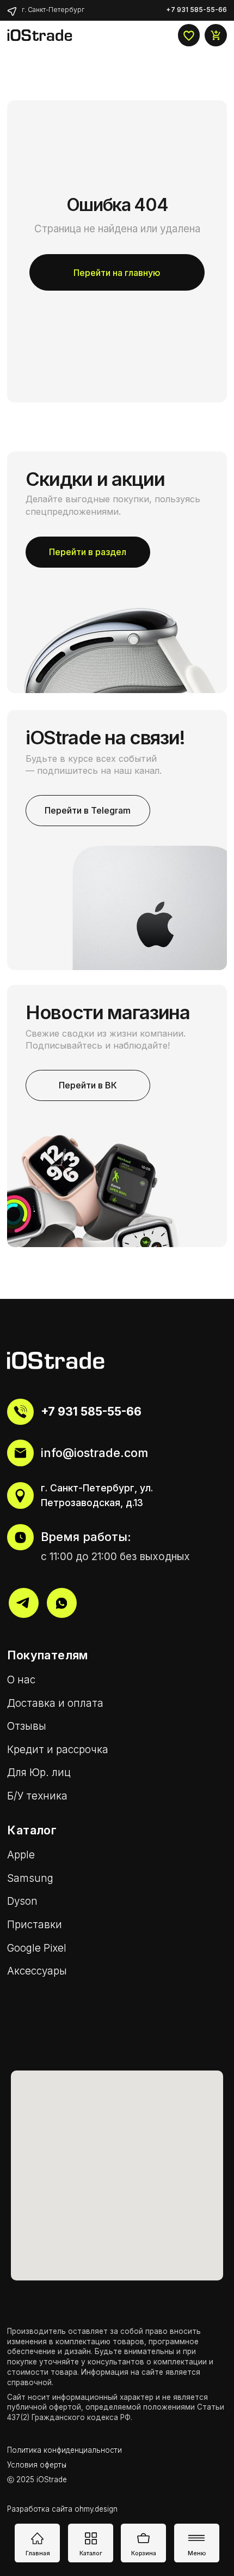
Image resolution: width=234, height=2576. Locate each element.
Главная (38, 2553)
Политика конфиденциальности (64, 2450)
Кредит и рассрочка (58, 1750)
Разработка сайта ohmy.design (62, 2509)
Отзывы (27, 1726)
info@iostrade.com (94, 1453)
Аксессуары (37, 1971)
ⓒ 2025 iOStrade (37, 2479)
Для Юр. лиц (39, 1772)
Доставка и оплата (55, 1703)
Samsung (30, 1878)
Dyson (22, 1901)
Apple (21, 1855)
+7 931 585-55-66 (91, 1411)
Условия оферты (37, 2465)
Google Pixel (37, 1948)
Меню (197, 2553)
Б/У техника (37, 1796)
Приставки (35, 1925)
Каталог (91, 2553)
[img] (12, 11)
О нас (21, 1680)
